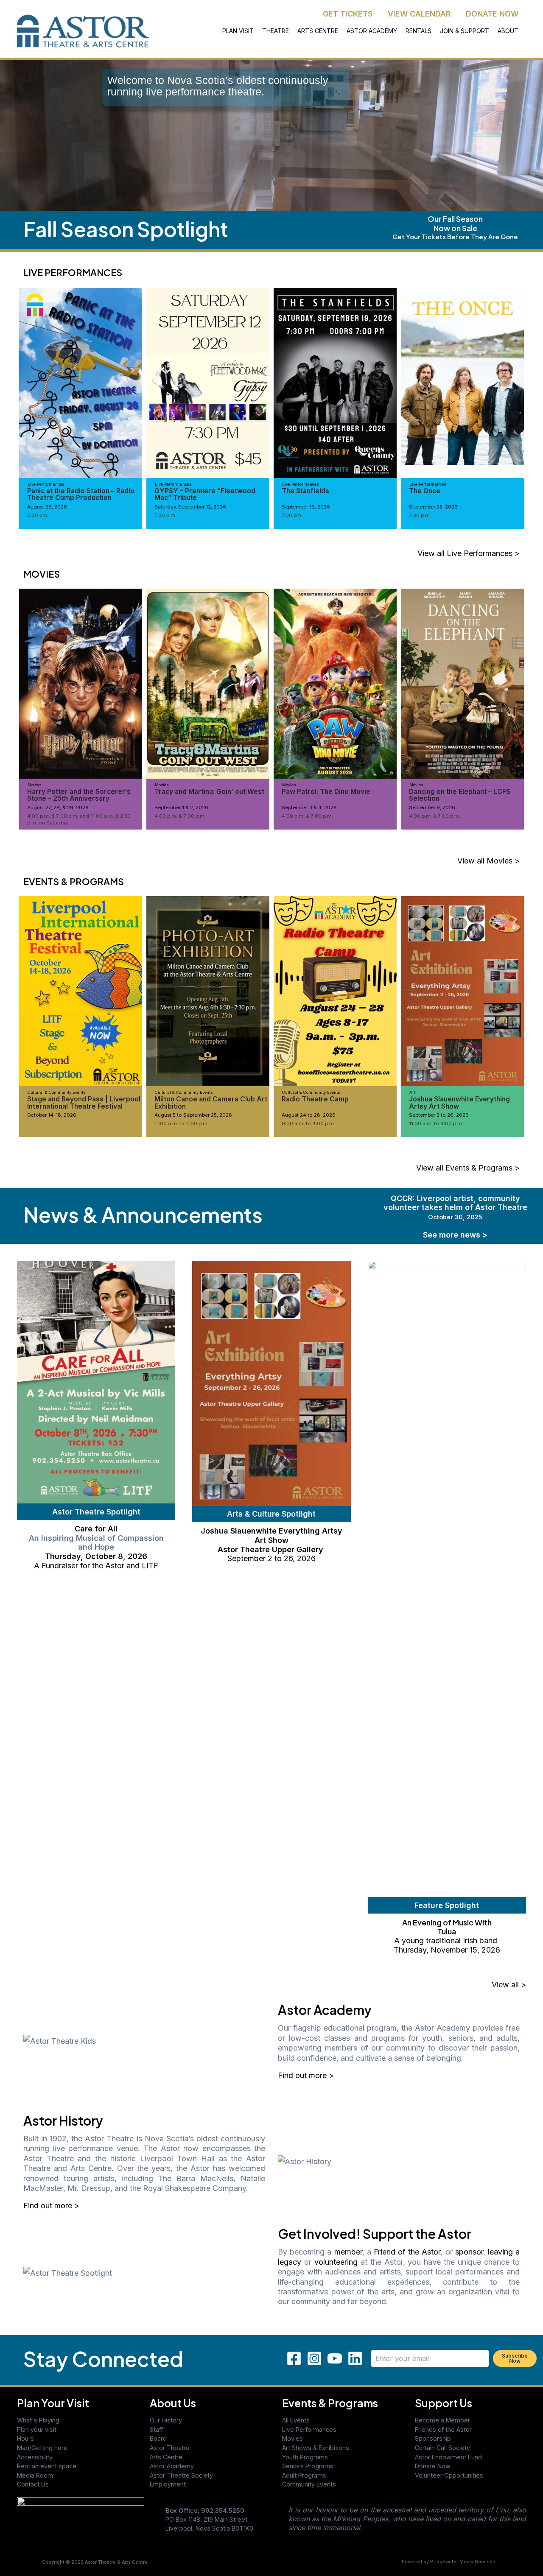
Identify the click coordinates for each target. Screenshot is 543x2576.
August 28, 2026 (47, 507)
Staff (156, 2429)
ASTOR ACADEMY (372, 31)
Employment (168, 2484)
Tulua (447, 1931)
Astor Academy (172, 2466)
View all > (509, 1985)
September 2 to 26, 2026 (439, 1115)
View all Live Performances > (469, 553)
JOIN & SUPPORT (465, 31)
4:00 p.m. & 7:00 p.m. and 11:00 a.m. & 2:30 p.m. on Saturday (79, 819)
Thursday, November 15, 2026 (447, 1950)
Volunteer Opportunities (449, 2475)
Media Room (35, 2475)
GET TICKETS (348, 14)
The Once (425, 491)
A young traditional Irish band (447, 1940)
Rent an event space (47, 2466)
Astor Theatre (170, 2448)
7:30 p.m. (165, 515)
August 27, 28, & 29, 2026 (58, 807)
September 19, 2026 (306, 507)
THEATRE (276, 31)
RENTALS (418, 31)
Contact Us (33, 2484)
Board (158, 2438)
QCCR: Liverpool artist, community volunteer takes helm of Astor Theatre (455, 1207)
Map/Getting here (42, 2448)
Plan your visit (37, 2429)
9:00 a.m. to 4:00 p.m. (308, 1123)
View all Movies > (488, 861)
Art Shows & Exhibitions (316, 2448)
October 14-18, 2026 (52, 1115)
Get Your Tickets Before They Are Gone (455, 236)
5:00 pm (37, 515)
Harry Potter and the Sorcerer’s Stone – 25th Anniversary (79, 795)
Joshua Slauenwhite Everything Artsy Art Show (459, 1102)
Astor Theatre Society (181, 2475)
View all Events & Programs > (468, 1168)
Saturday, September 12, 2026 (190, 507)
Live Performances (309, 2429)
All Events (296, 2420)
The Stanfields (305, 491)
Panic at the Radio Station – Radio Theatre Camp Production (81, 494)
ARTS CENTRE (318, 31)
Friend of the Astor (407, 2252)
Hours (25, 2438)
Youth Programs (305, 2457)
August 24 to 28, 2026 (309, 1115)
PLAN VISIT (238, 31)
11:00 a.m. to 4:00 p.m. (182, 1123)
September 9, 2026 (432, 807)
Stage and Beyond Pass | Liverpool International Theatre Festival (84, 1102)
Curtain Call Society (442, 2448)
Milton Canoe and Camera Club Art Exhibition (211, 1102)
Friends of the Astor (443, 2429)
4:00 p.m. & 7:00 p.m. (180, 816)
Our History (166, 2420)
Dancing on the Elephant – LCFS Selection (460, 795)
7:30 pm (291, 515)
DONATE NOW (492, 14)
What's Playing (38, 2420)
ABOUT (508, 31)
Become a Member (442, 2420)
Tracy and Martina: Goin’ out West (209, 792)
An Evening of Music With (447, 1922)
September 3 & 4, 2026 (309, 807)
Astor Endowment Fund (448, 2457)
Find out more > (306, 2075)
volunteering (336, 2262)
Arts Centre (166, 2457)
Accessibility (35, 2457)
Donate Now (433, 2466)
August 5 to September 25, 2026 (193, 1115)
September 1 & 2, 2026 (181, 807)
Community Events (309, 2484)
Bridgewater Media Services (463, 2562)
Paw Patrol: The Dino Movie (326, 792)
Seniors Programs (308, 2466)
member (348, 2252)
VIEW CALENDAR (419, 14)
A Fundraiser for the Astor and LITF (96, 1566)
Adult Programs (304, 2475)
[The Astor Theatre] (81, 2521)
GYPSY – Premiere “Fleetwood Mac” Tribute (205, 494)
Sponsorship (433, 2438)
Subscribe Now (515, 2358)
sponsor (469, 2252)
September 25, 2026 (433, 507)
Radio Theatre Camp (315, 1099)
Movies (292, 2438)
